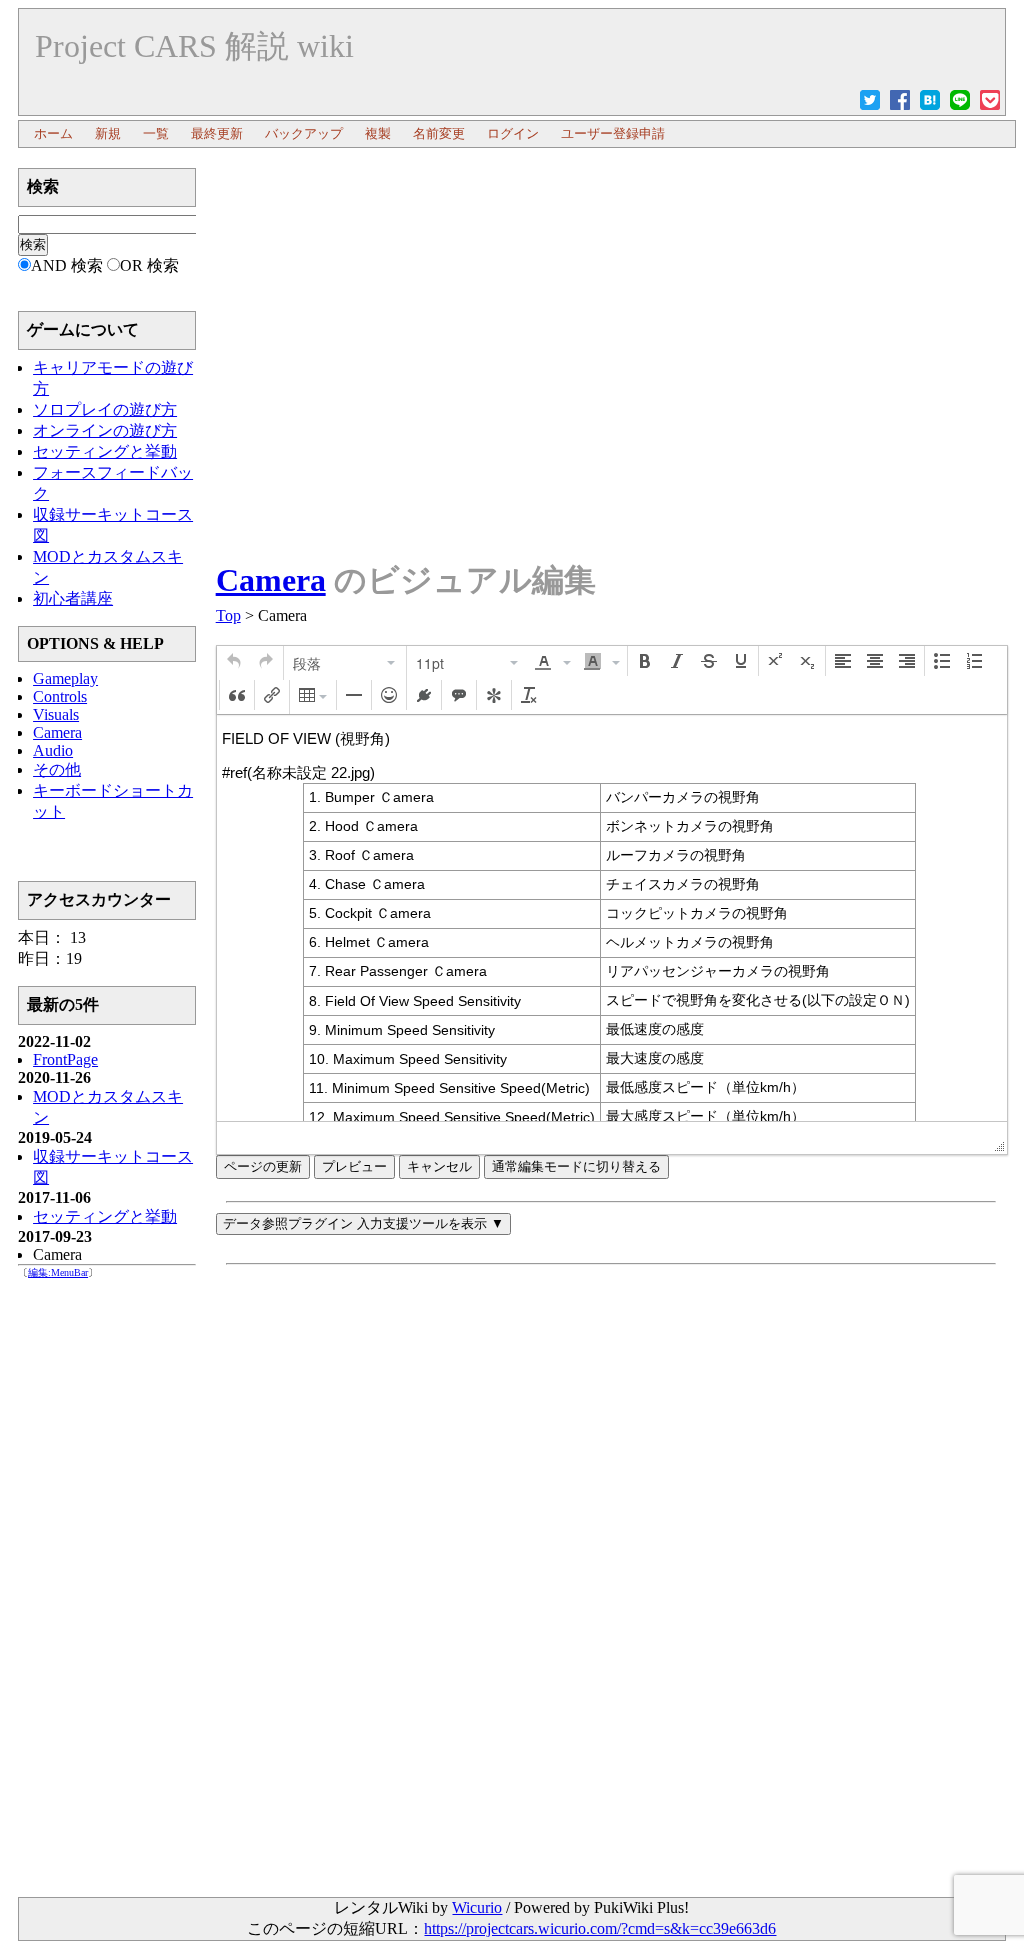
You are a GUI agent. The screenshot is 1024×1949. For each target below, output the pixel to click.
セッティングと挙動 (105, 1216)
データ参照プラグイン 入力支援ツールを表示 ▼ (363, 1223)
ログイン (513, 133)
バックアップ (304, 133)
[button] (234, 661)
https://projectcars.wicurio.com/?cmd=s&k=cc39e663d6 (600, 1928)
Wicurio (477, 1907)
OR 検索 (149, 265)
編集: (58, 1272)
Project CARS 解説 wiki (194, 46)
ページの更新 (263, 1166)
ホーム (53, 133)
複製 (378, 133)
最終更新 (217, 133)
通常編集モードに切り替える (576, 1166)
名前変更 (439, 133)
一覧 (156, 133)
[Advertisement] (611, 213)
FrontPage (65, 1059)
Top (228, 615)
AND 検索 (67, 265)
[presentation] (234, 661)
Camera (271, 580)
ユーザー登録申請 (613, 133)
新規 (108, 133)
